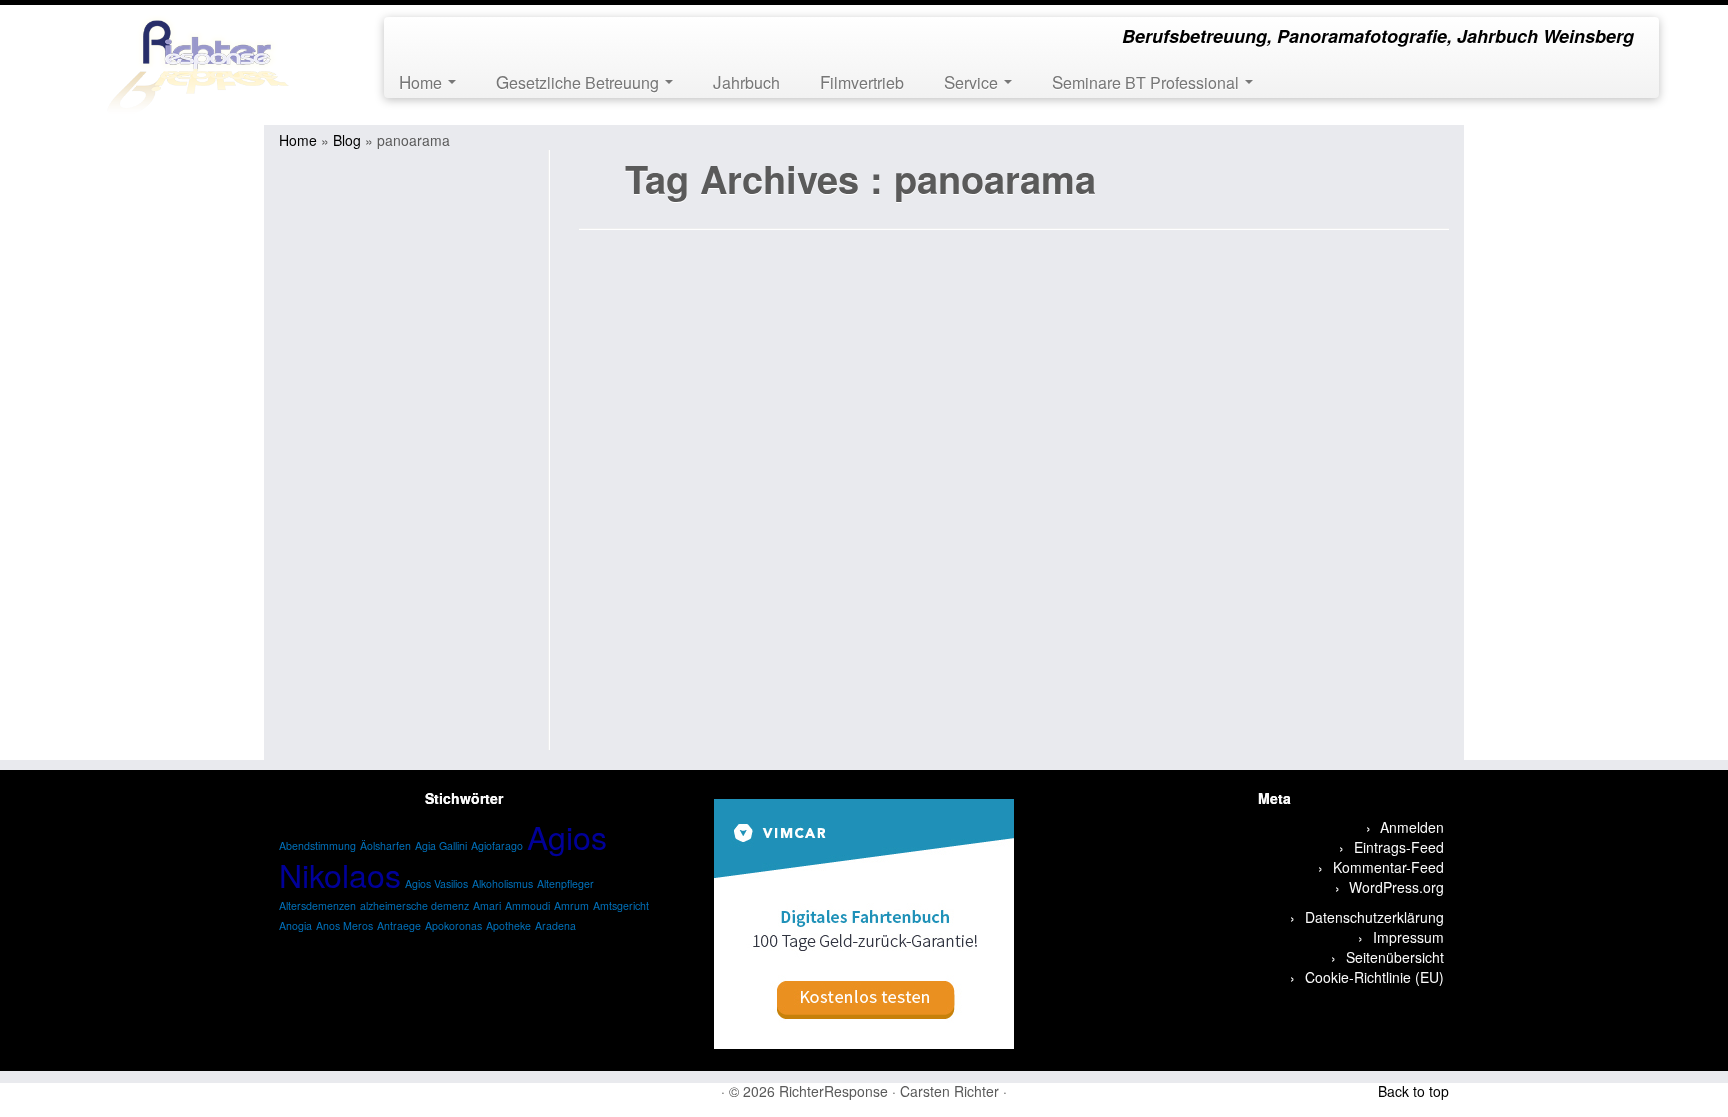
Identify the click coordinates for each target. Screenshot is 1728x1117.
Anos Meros (344, 925)
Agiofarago (497, 845)
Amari (487, 905)
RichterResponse (833, 1091)
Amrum (571, 905)
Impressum (1408, 937)
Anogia (295, 925)
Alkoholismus (502, 883)
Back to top (1413, 1091)
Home (422, 81)
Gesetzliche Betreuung (579, 81)
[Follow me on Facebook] (439, 39)
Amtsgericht (621, 905)
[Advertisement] (411, 450)
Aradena (555, 925)
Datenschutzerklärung (1374, 917)
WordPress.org (1396, 887)
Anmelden (1412, 827)
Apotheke (508, 925)
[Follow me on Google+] (466, 39)
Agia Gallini (441, 845)
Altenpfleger (565, 883)
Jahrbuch (746, 81)
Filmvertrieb (862, 81)
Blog (347, 140)
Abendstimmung (317, 845)
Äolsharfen (385, 845)
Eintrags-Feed (1399, 847)
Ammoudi (527, 905)
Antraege (399, 925)
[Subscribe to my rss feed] (412, 39)
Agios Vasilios (436, 883)
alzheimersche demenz (414, 905)
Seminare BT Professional (1147, 81)
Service (973, 81)
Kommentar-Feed (1388, 867)
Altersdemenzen (317, 905)
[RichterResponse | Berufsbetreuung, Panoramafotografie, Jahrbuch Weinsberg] (199, 65)
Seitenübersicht (1395, 957)
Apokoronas (453, 925)
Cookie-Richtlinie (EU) (1374, 977)
